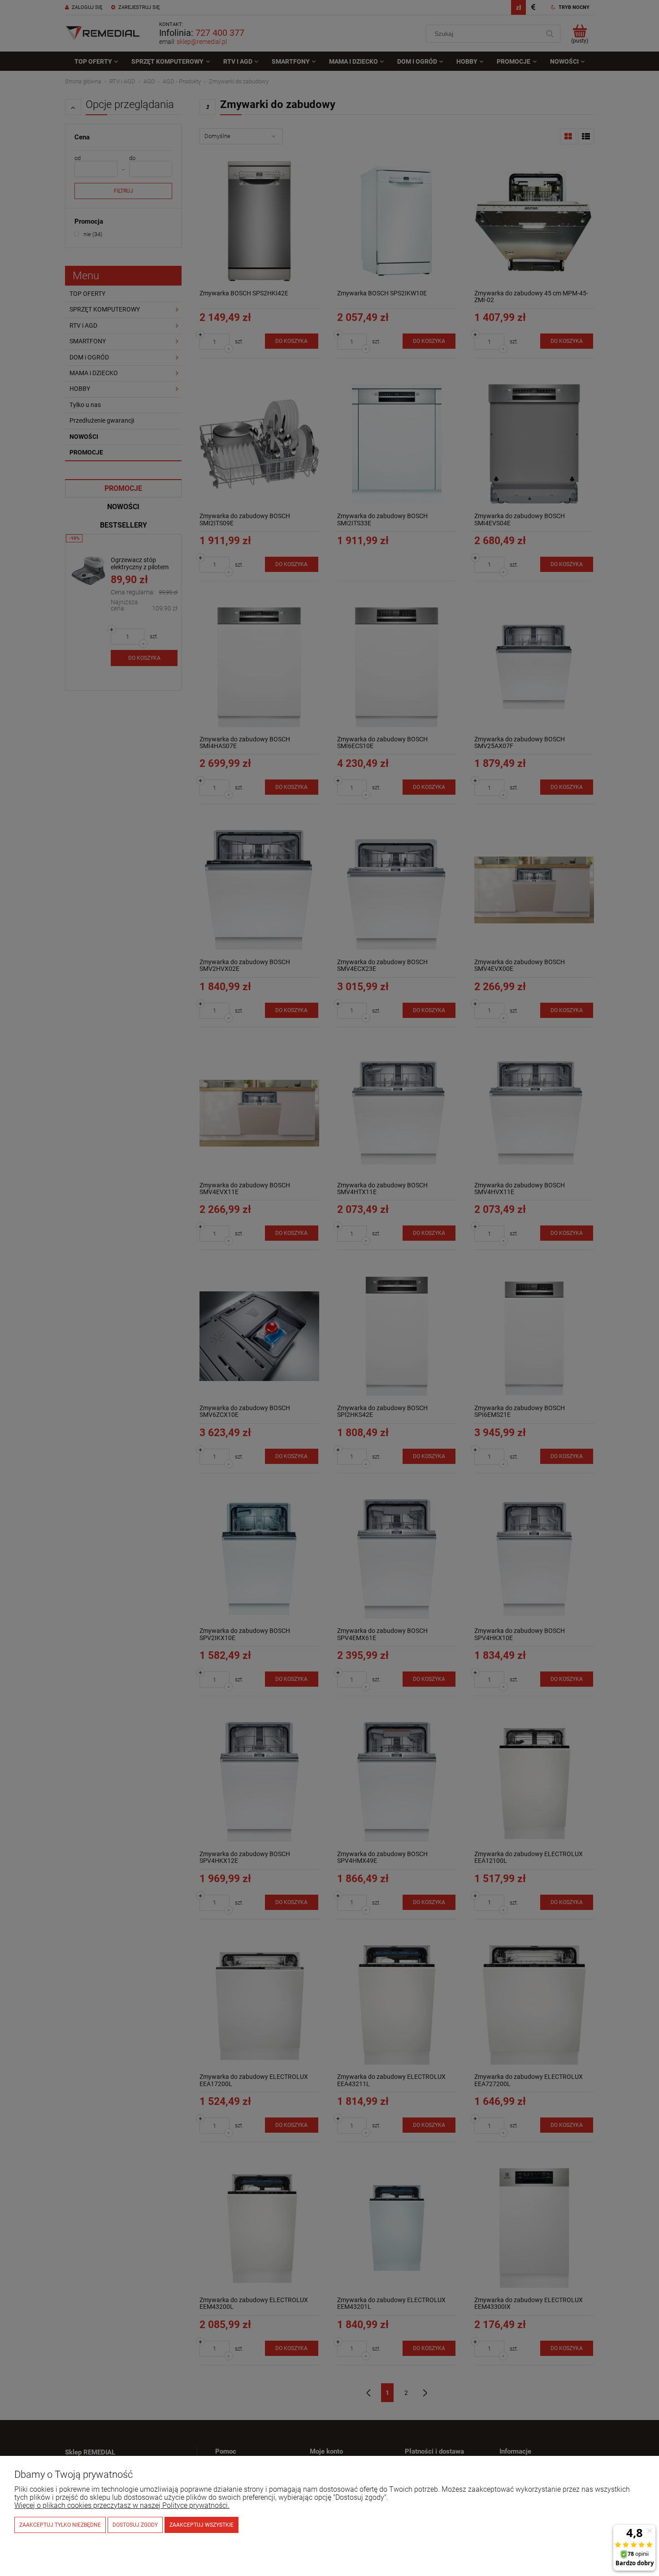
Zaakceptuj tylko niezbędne (60, 2525)
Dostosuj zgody (135, 2525)
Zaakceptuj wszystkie (202, 2525)
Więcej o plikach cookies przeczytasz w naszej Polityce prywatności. (122, 2505)
